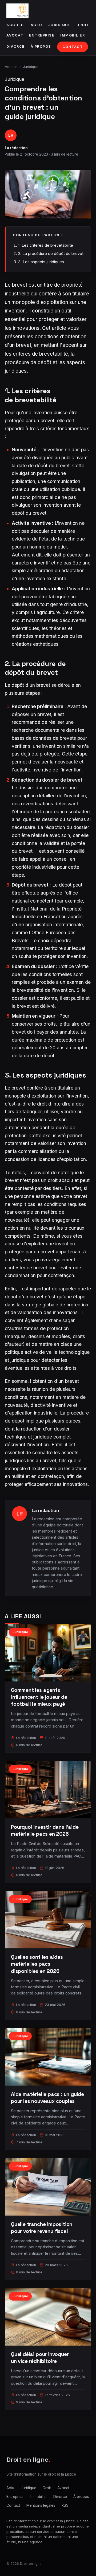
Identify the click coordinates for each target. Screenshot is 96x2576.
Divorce (16, 46)
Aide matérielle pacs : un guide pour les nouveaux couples (47, 2098)
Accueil (16, 25)
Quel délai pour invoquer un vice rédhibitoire (40, 2358)
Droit (83, 25)
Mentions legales (41, 2505)
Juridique (60, 25)
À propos (41, 46)
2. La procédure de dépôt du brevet (51, 253)
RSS (65, 2505)
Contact (73, 47)
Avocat (15, 35)
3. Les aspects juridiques (41, 262)
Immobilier (73, 35)
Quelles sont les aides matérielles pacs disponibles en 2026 (37, 1964)
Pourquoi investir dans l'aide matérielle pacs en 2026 (45, 1831)
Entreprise (42, 35)
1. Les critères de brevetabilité (46, 245)
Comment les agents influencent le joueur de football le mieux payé (39, 1697)
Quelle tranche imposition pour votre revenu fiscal (42, 2228)
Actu (37, 25)
